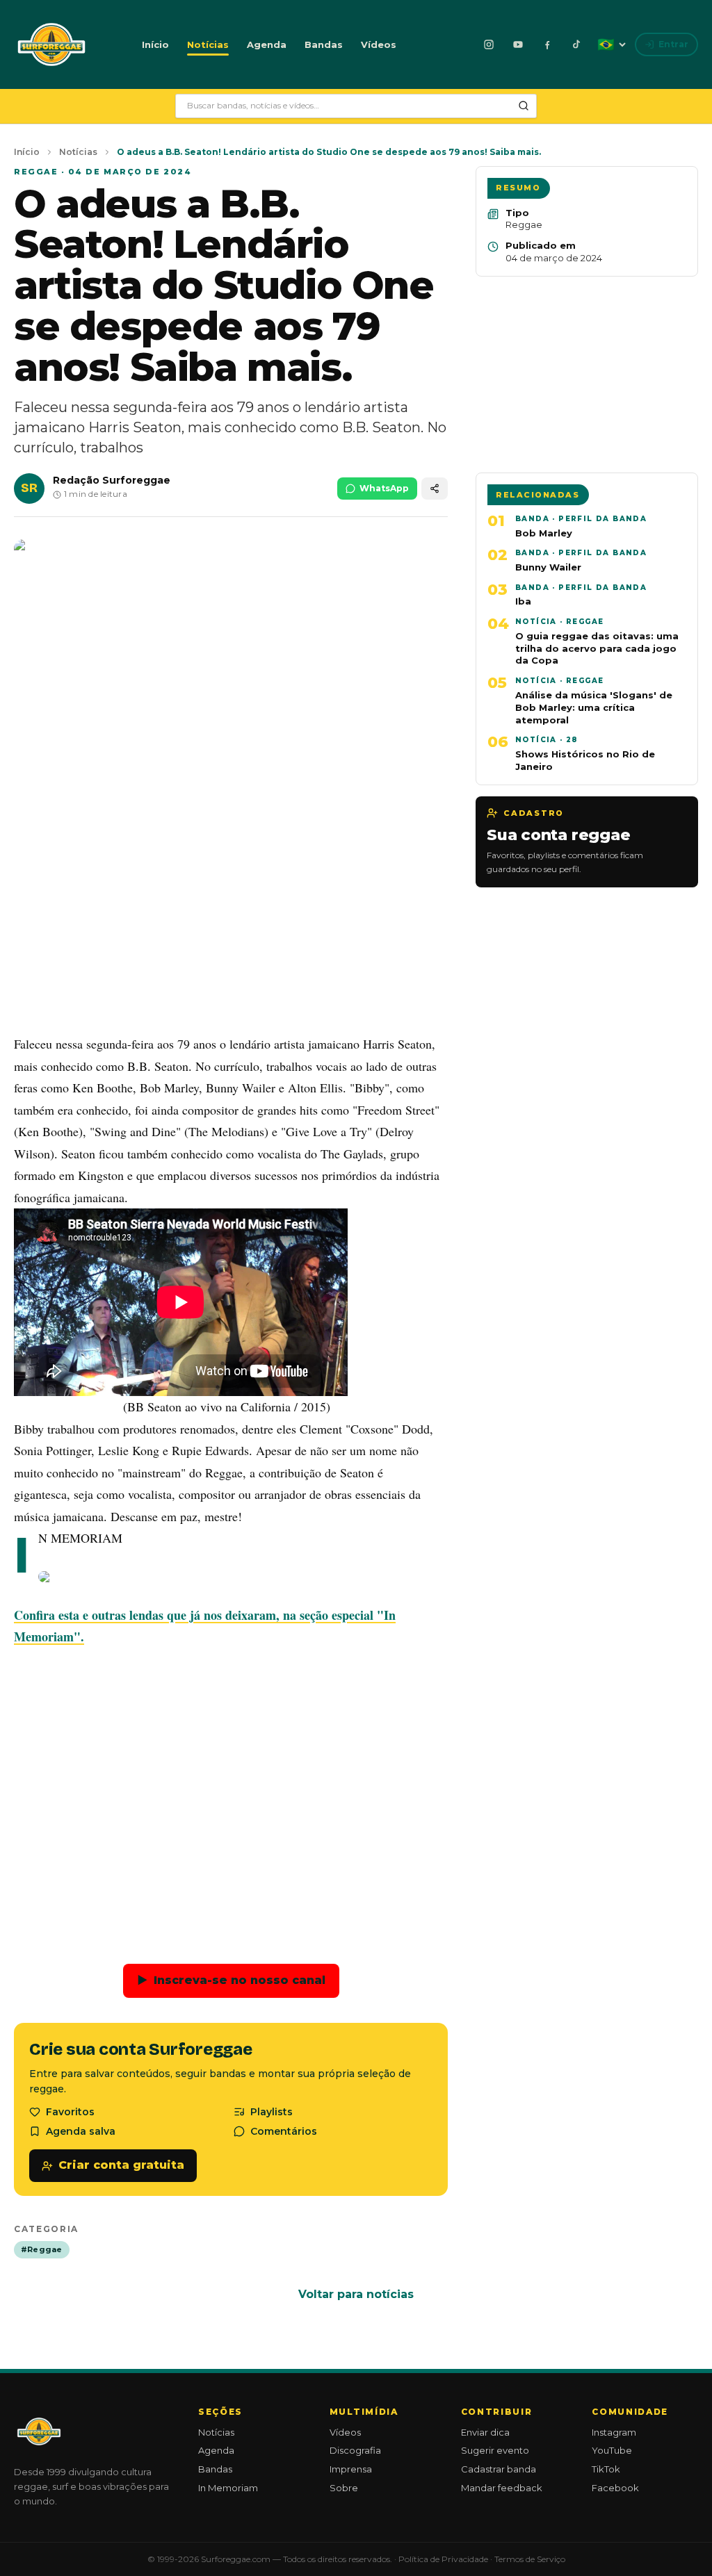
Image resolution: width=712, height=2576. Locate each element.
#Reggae (42, 2249)
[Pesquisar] (524, 106)
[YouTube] (518, 44)
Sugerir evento (495, 2450)
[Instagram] (489, 44)
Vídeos (379, 44)
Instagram (614, 2432)
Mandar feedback (502, 2488)
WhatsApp (384, 488)
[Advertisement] (231, 919)
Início (155, 44)
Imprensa (351, 2469)
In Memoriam (228, 2488)
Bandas (324, 44)
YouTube (612, 2450)
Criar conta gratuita (121, 2165)
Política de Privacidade (443, 2559)
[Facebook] (547, 44)
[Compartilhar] (435, 489)
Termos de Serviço (530, 2559)
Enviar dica (485, 2432)
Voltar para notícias (356, 2294)
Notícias (208, 44)
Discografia (355, 2450)
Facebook (615, 2488)
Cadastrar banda (499, 2469)
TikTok (606, 2469)
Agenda (267, 44)
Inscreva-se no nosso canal (231, 1980)
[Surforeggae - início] (51, 44)
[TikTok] (576, 44)
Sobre (344, 2488)
